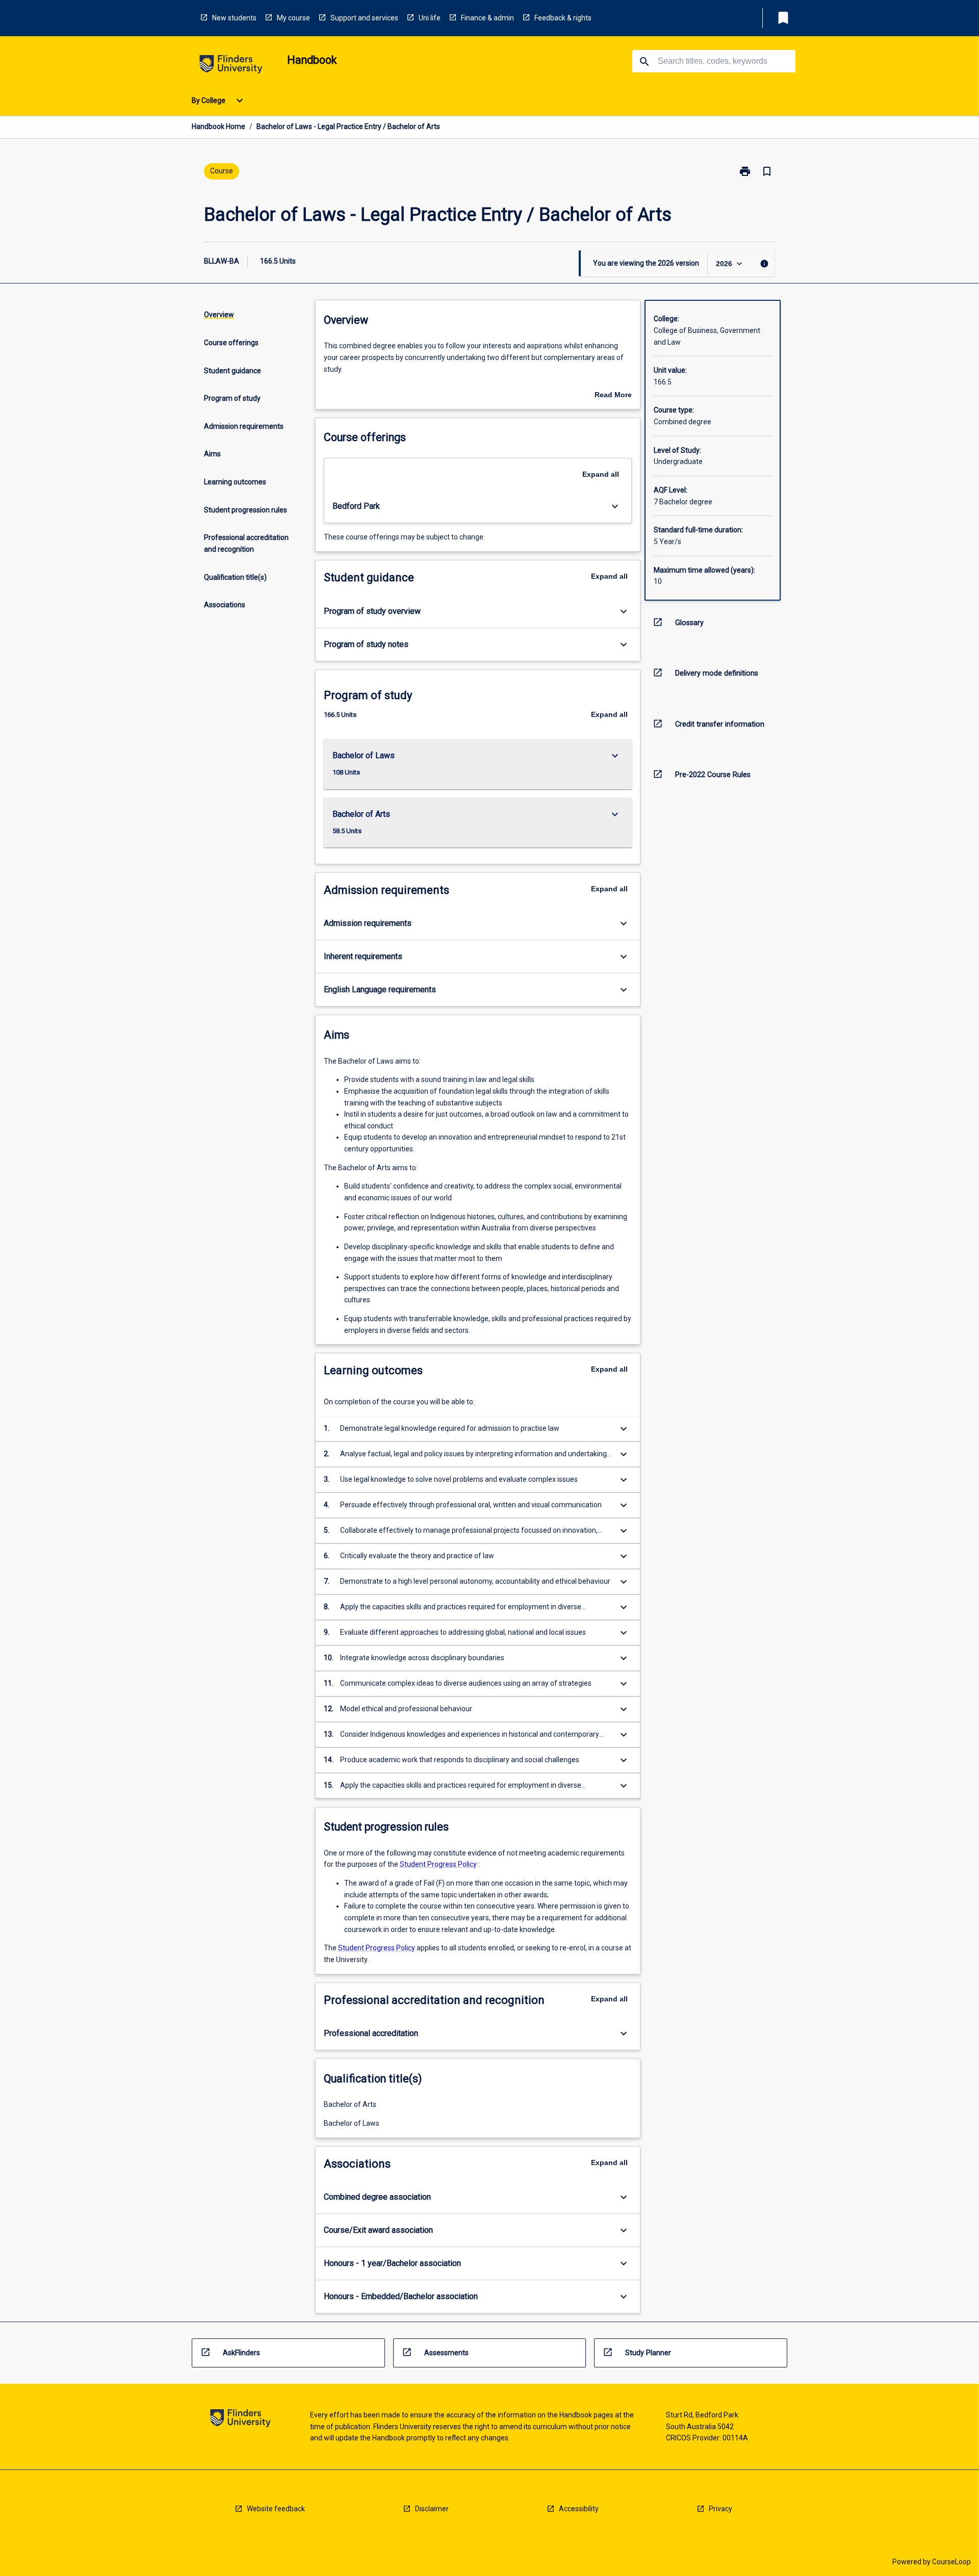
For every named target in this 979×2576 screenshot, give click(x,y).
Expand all (601, 474)
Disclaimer (432, 2509)
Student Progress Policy (438, 1864)
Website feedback (276, 2509)
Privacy (720, 2509)
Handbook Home (218, 126)
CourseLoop (951, 2562)
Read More (613, 396)
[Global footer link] (240, 2420)
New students (234, 18)
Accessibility (579, 2509)
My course (293, 18)
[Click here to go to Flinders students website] (231, 66)
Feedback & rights (563, 18)
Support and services (364, 18)
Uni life (430, 18)
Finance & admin (487, 18)
